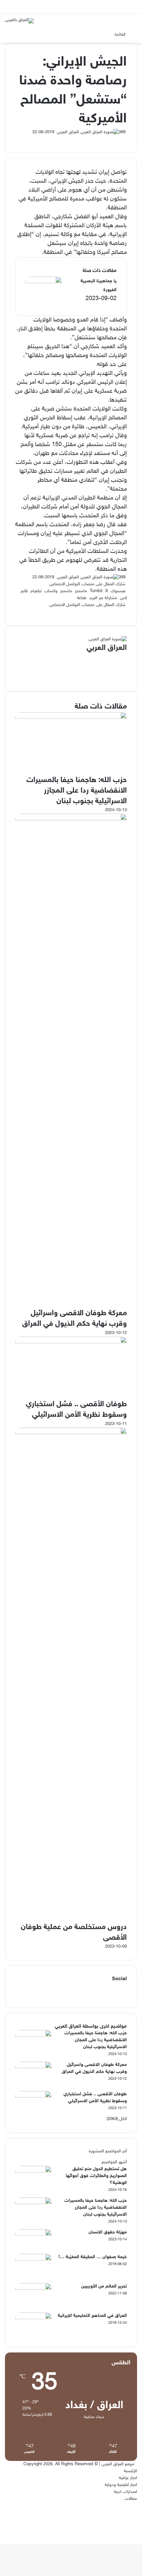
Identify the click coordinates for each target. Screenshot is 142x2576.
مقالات (131, 2499)
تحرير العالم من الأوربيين (104, 2286)
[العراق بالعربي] (19, 21)
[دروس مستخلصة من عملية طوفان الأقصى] (71, 1433)
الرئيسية (130, 2471)
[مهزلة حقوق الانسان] (33, 2235)
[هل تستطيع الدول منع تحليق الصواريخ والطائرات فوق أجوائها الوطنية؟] (33, 2171)
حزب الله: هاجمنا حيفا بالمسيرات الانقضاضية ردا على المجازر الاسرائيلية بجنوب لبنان (77, 791)
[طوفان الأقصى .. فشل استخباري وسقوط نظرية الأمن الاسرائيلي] (71, 1342)
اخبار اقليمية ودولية (121, 2485)
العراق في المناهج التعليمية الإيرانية (92, 2316)
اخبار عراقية (128, 2478)
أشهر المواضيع (114, 2162)
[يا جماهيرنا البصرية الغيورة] (44, 282)
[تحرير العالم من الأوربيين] (33, 2289)
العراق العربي (68, 132)
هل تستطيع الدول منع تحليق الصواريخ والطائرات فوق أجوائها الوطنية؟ (96, 2176)
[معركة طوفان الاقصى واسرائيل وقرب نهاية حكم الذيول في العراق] (71, 819)
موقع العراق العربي (118, 2464)
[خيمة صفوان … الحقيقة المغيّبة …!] (33, 2259)
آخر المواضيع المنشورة (108, 2151)
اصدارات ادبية (125, 2492)
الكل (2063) (117, 2119)
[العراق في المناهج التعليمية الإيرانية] (33, 2318)
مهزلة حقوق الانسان (108, 2232)
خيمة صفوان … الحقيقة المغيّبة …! (93, 2257)
